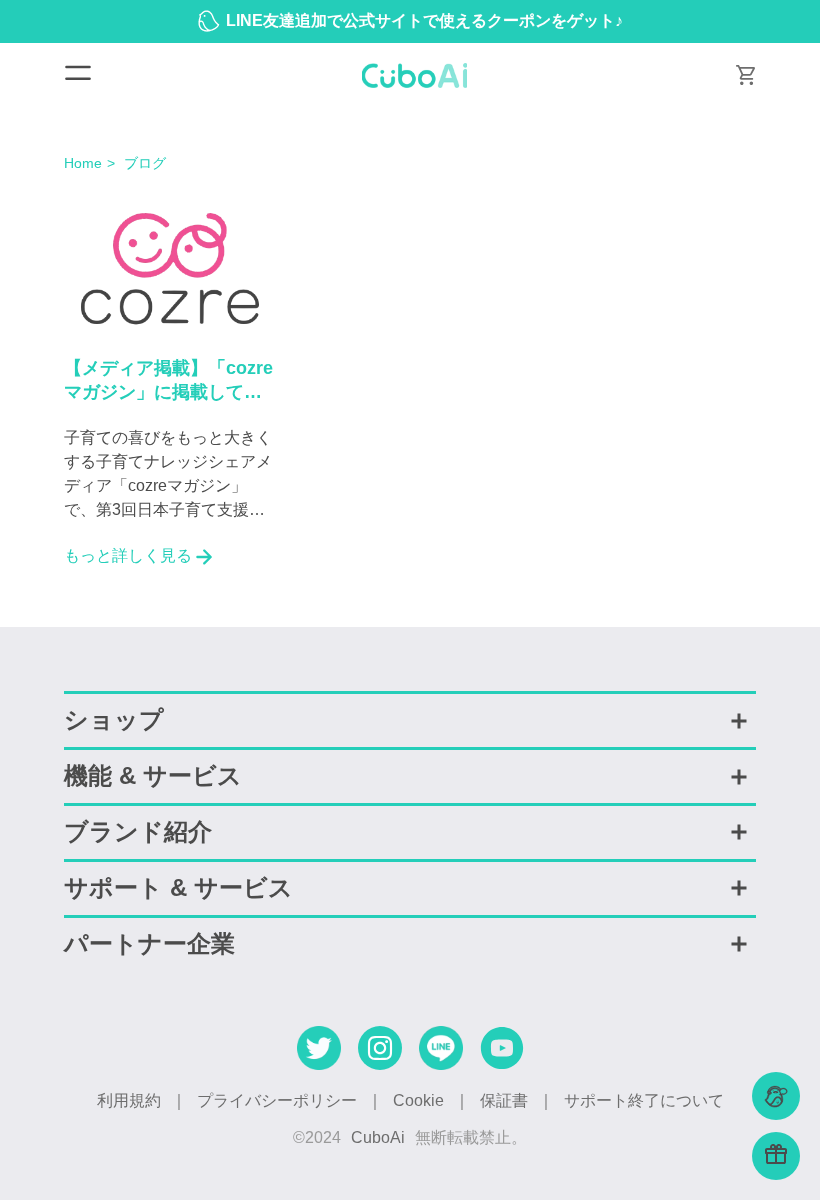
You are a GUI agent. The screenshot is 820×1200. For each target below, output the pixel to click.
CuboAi (378, 1137)
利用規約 (129, 1100)
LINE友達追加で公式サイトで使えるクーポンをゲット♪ (424, 20)
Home (83, 163)
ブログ (145, 163)
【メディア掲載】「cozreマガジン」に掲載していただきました (168, 382)
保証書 (504, 1100)
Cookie (418, 1100)
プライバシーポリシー (277, 1100)
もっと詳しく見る (128, 555)
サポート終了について (644, 1100)
